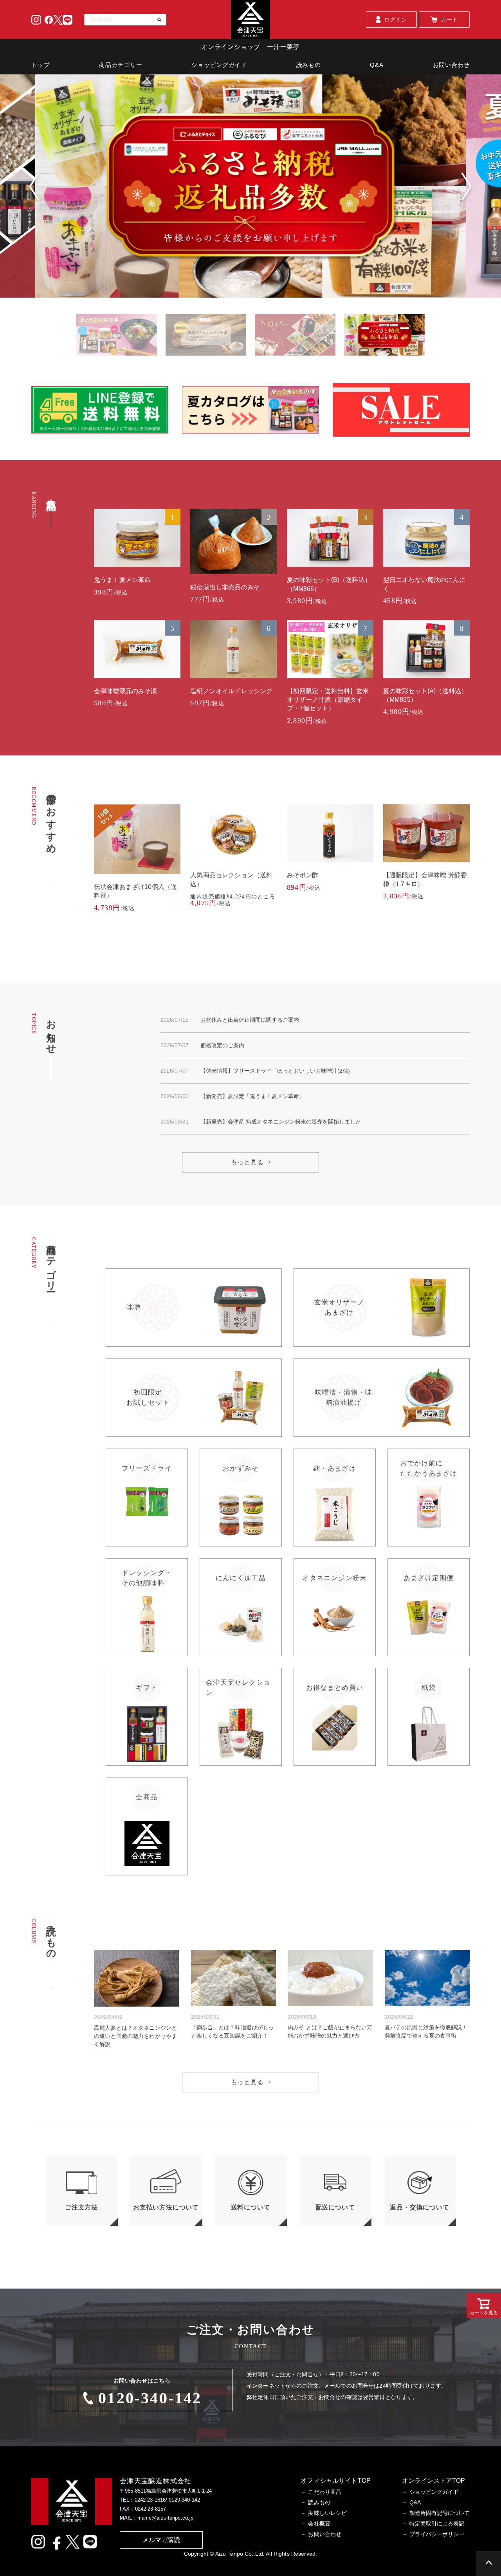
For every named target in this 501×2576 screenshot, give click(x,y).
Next (467, 187)
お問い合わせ (451, 65)
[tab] (116, 335)
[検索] (157, 20)
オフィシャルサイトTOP (336, 2481)
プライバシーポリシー (437, 2534)
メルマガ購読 (161, 2540)
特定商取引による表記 (437, 2524)
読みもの (309, 65)
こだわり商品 (325, 2492)
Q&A (377, 65)
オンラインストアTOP (433, 2481)
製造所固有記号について (440, 2513)
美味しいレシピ (327, 2513)
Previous (34, 187)
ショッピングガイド (219, 65)
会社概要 (319, 2524)
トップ (41, 65)
